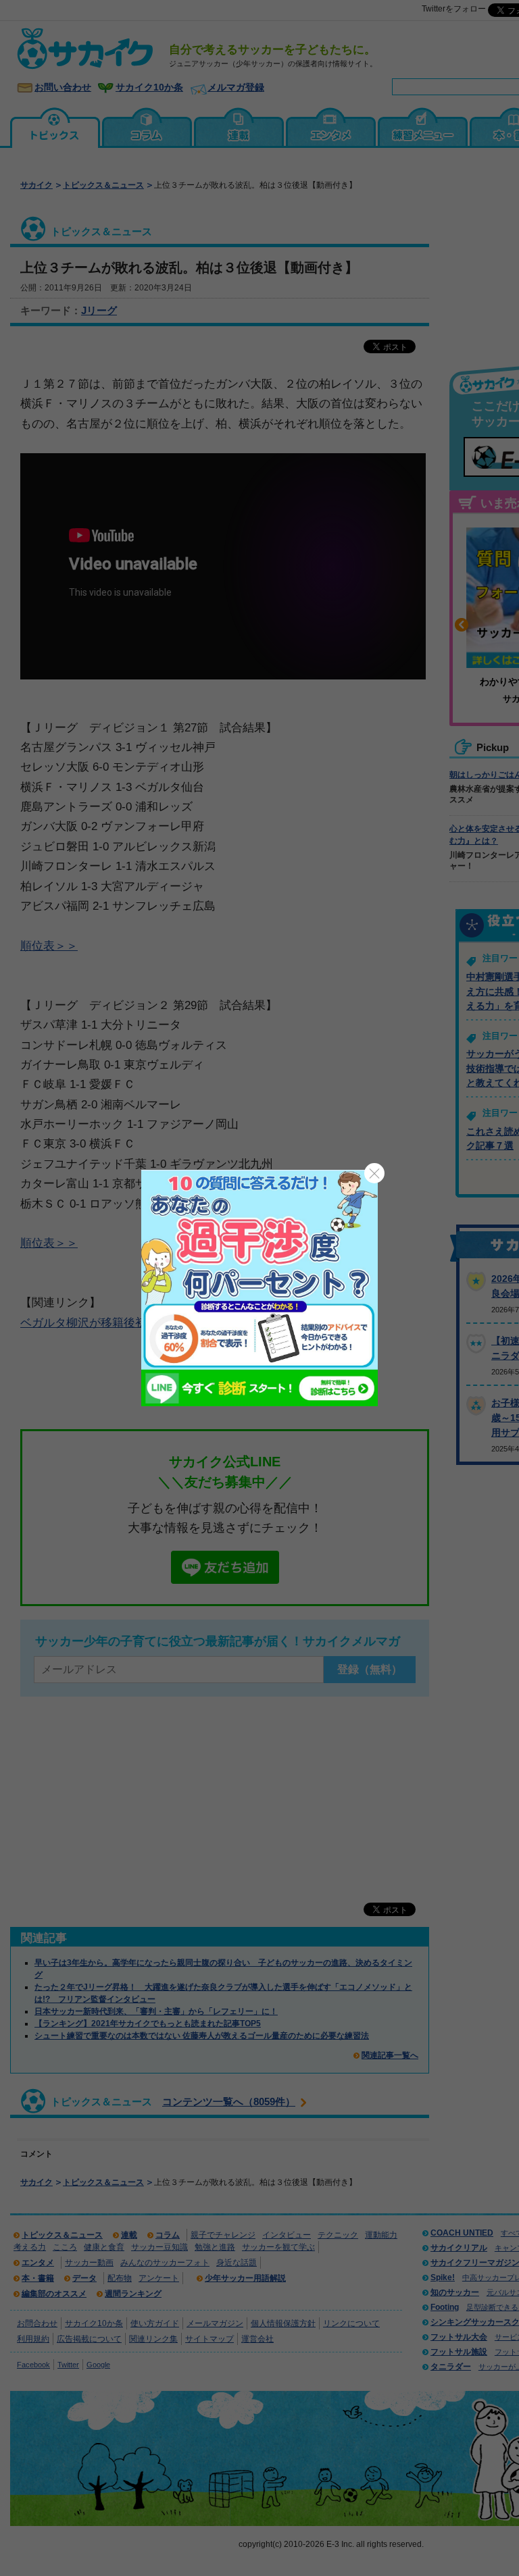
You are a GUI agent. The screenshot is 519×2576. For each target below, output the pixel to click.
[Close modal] (374, 1173)
